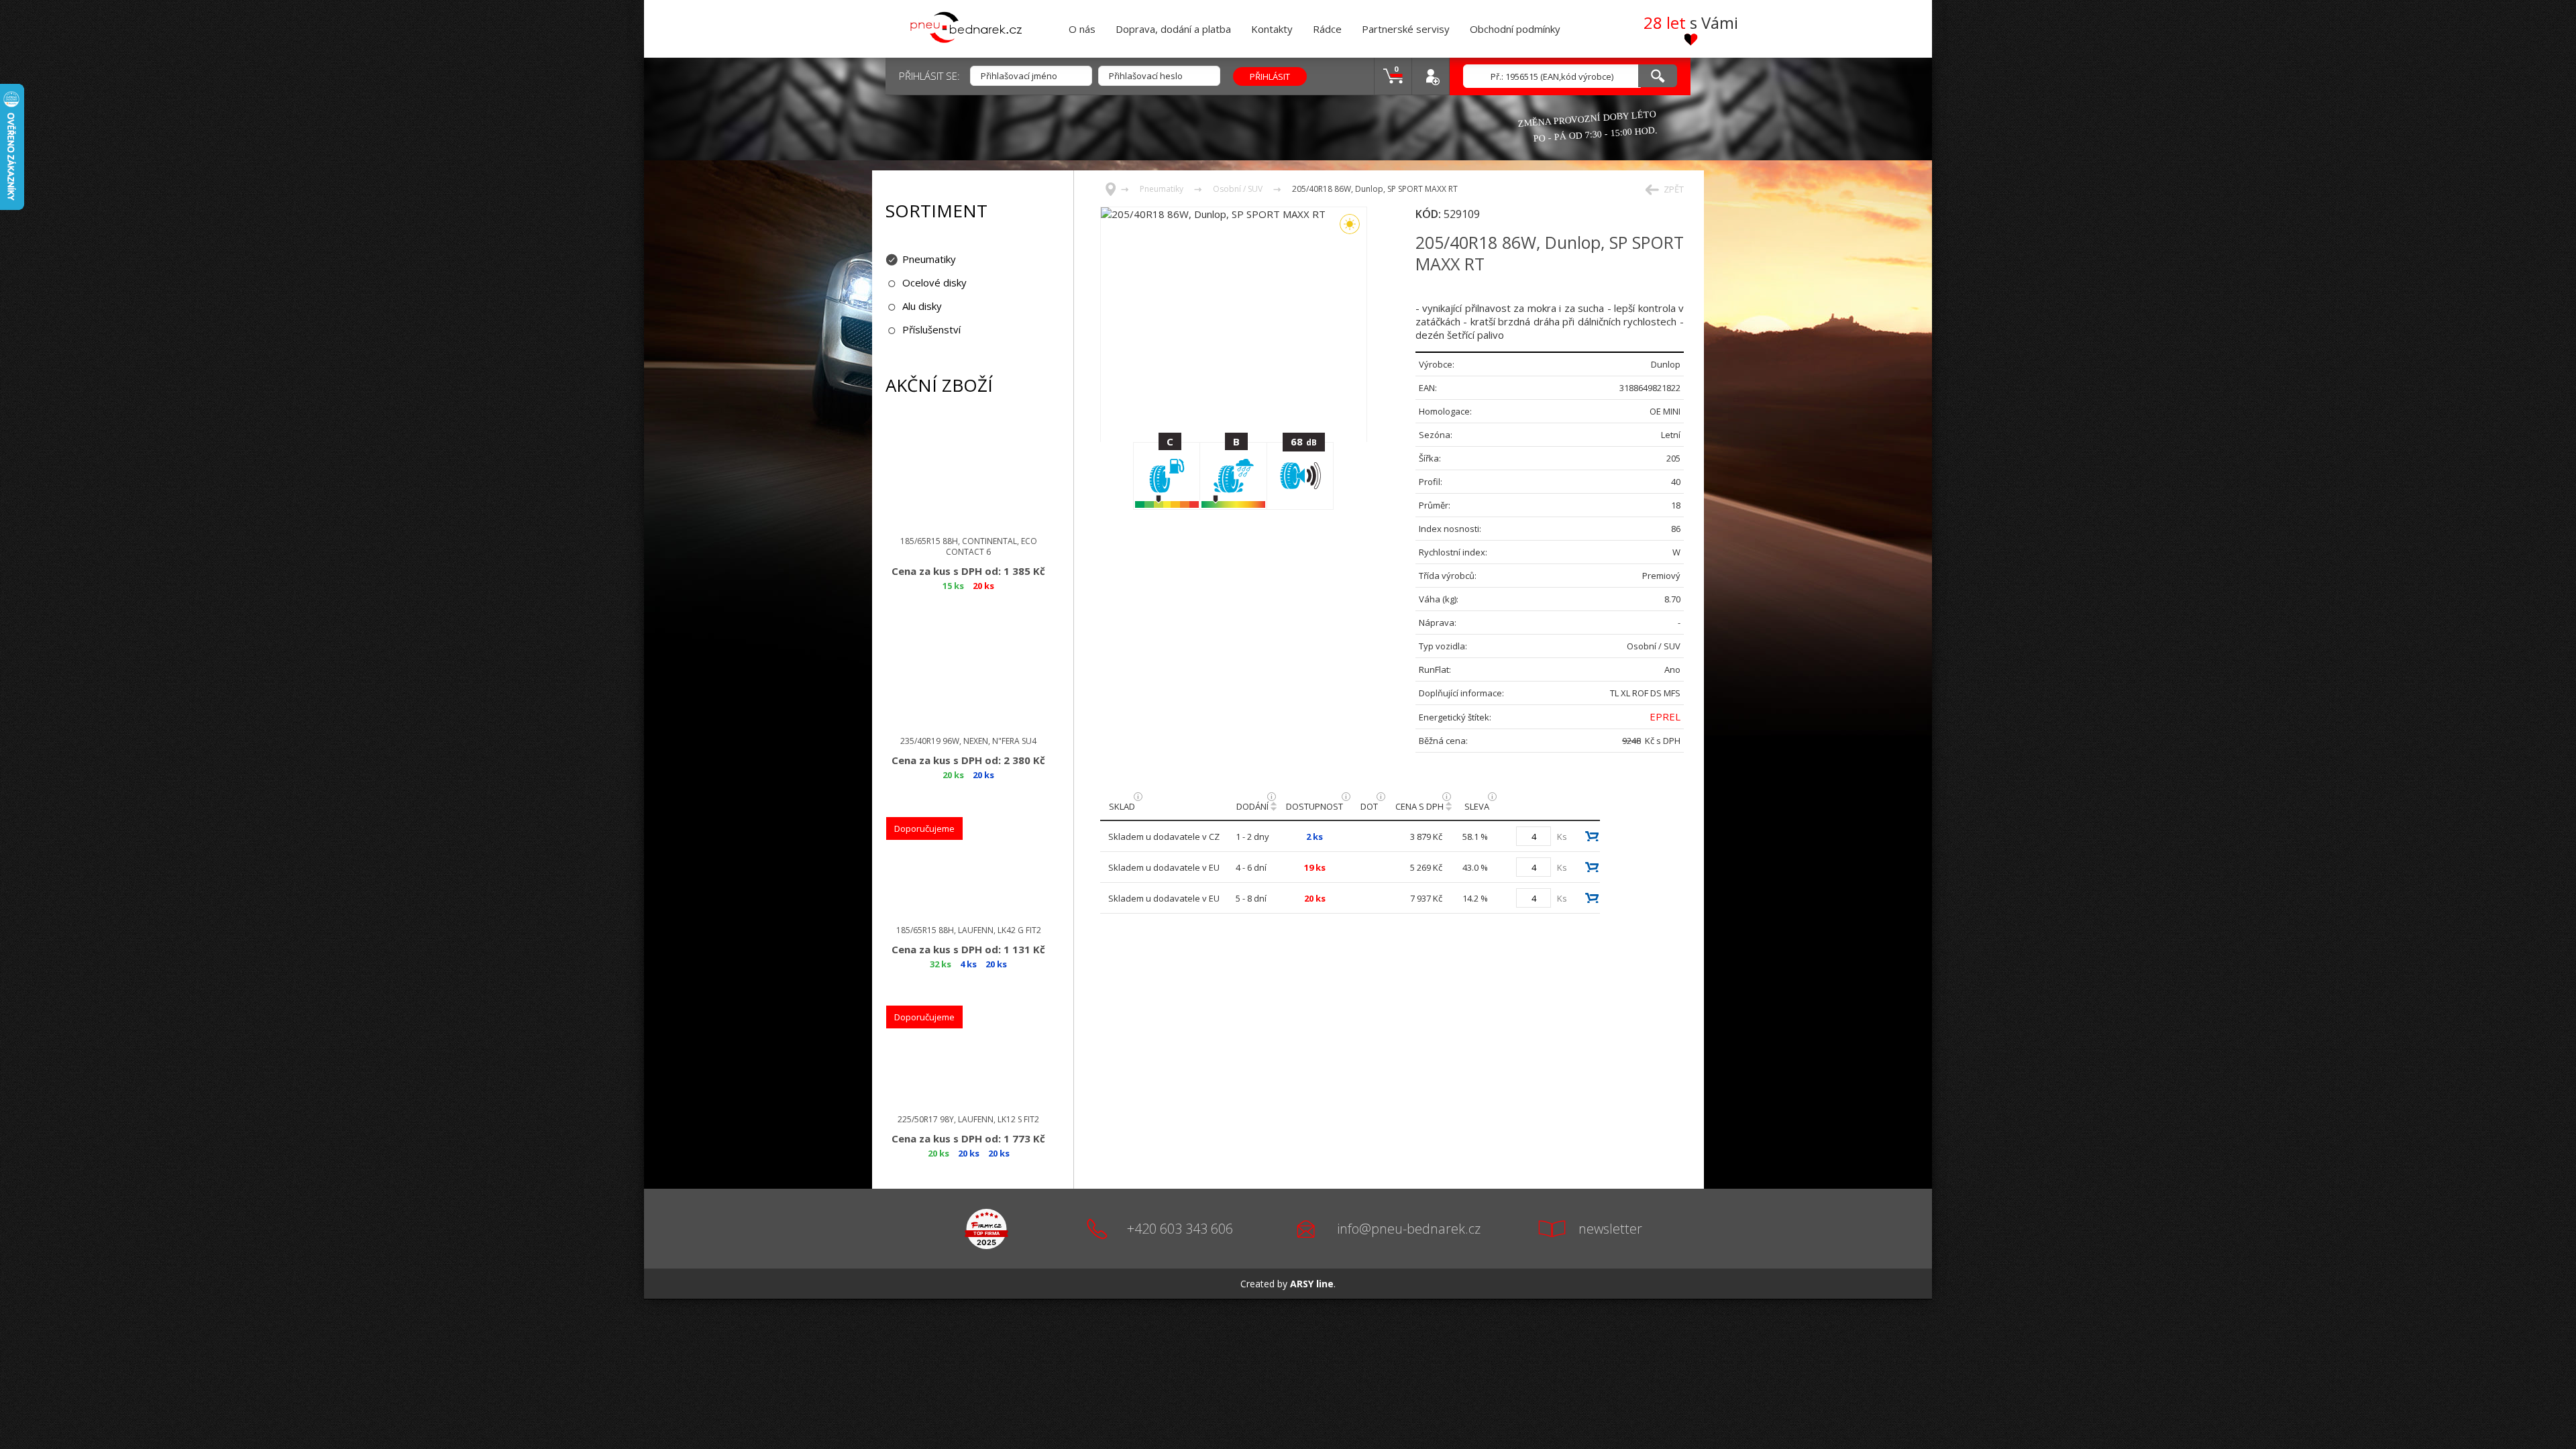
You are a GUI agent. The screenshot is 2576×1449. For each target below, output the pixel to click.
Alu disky (922, 306)
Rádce (1327, 29)
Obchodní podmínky (1515, 29)
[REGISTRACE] (1430, 76)
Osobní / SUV (1238, 189)
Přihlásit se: (929, 76)
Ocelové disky (934, 282)
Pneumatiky (929, 259)
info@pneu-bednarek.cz (1409, 1229)
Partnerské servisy (1406, 29)
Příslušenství (931, 329)
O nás (1082, 29)
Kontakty (1272, 29)
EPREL (1665, 716)
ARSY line (1312, 1284)
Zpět (1674, 189)
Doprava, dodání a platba (1173, 29)
